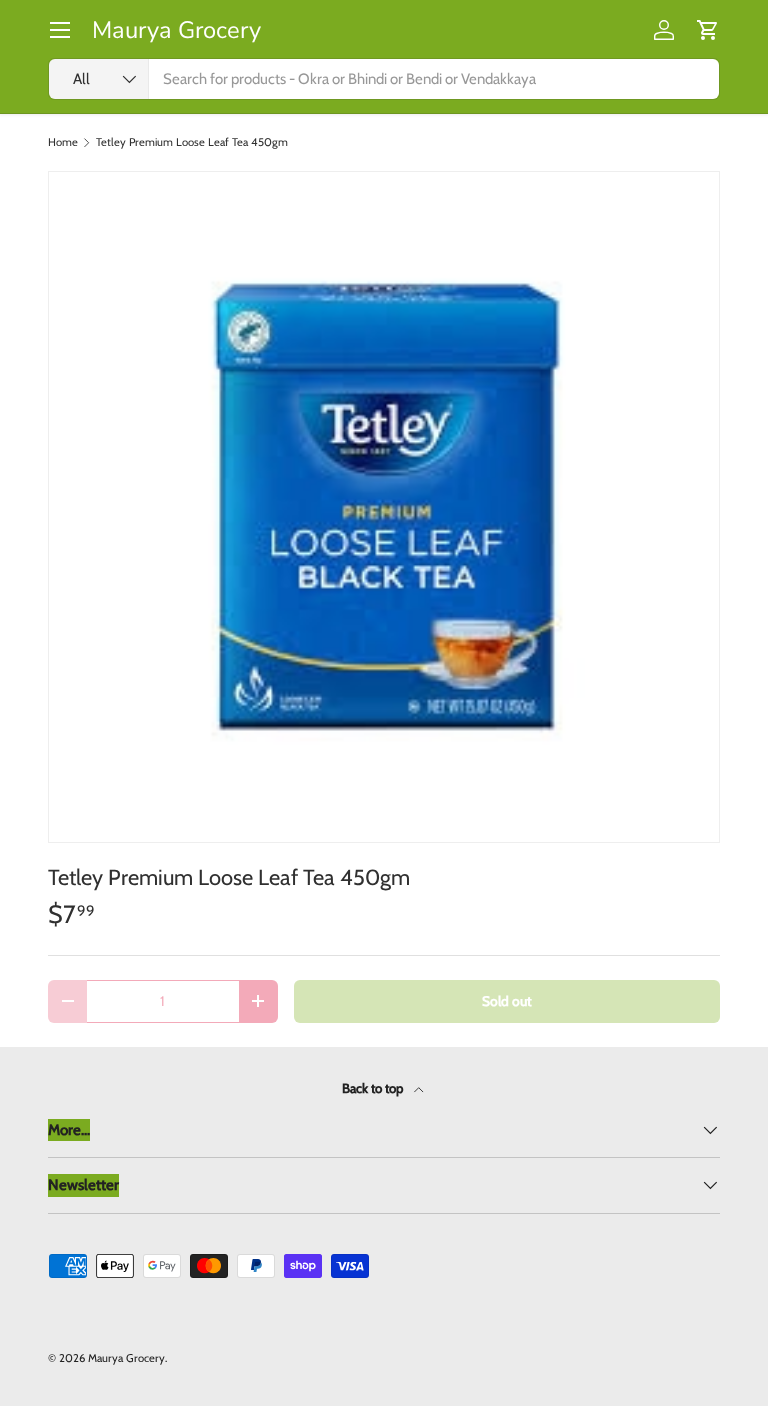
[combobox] (384, 79)
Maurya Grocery (126, 1358)
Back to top (374, 1088)
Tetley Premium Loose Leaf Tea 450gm (192, 142)
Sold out (507, 1001)
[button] (708, 30)
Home (63, 142)
